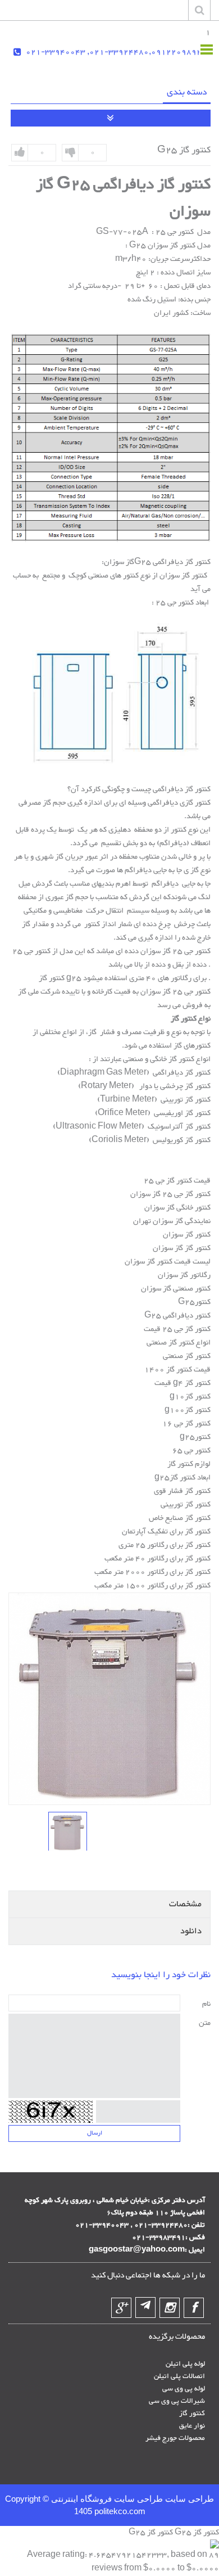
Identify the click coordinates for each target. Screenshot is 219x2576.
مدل (203, 232)
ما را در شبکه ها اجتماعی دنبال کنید (148, 2276)
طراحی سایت (188, 2499)
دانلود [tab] (191, 1931)
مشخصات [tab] (185, 1904)
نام (206, 2004)
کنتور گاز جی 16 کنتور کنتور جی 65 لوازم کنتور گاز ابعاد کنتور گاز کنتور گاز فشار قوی (182, 1458)
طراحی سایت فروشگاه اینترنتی (106, 2499)
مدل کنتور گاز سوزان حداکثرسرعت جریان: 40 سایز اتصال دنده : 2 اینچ (163, 259)
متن (205, 2023)
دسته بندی (187, 93)
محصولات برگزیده (177, 2337)
